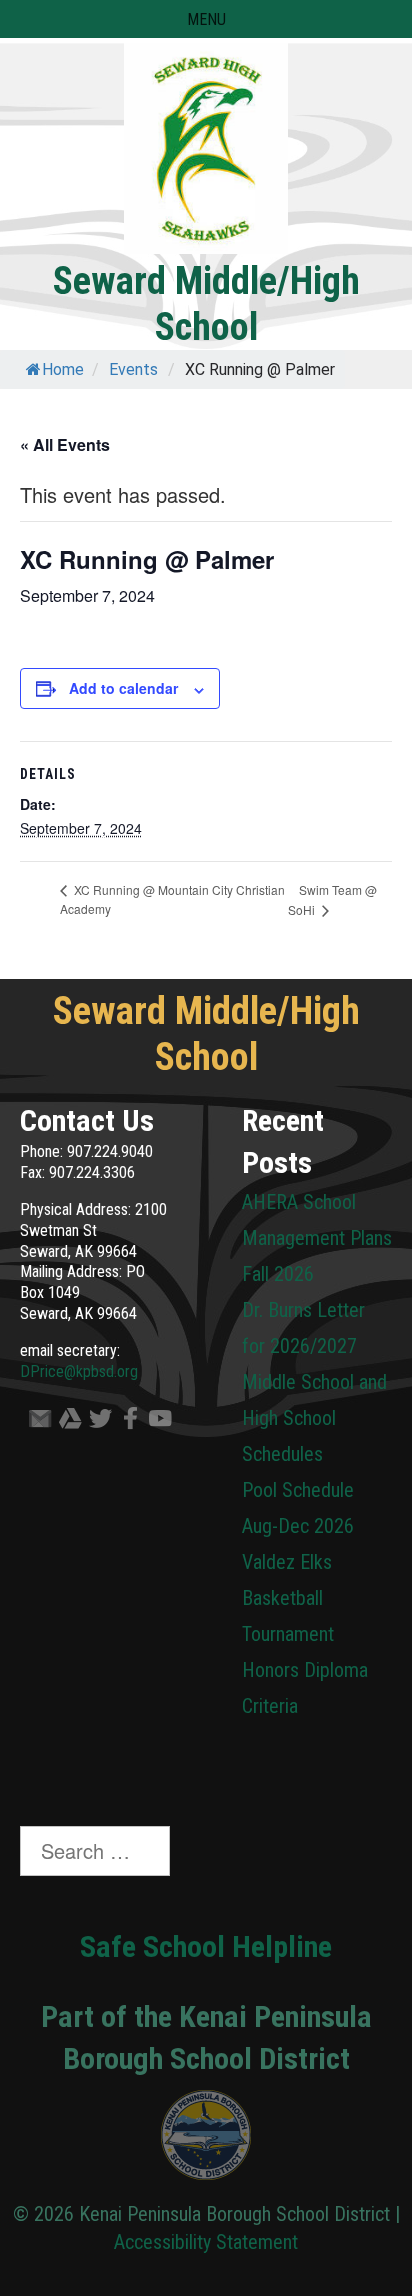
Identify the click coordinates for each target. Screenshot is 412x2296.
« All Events (65, 444)
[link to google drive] (65, 1422)
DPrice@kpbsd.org (79, 1371)
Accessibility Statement (206, 2242)
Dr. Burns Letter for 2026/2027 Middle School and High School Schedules (314, 1382)
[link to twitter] (95, 1422)
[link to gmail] (35, 1422)
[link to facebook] (125, 1422)
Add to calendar (123, 688)
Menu (206, 19)
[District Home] (206, 2140)
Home (63, 369)
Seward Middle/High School (206, 304)
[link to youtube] (155, 1422)
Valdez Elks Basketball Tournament (288, 1598)
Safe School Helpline (206, 1946)
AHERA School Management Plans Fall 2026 (317, 1238)
